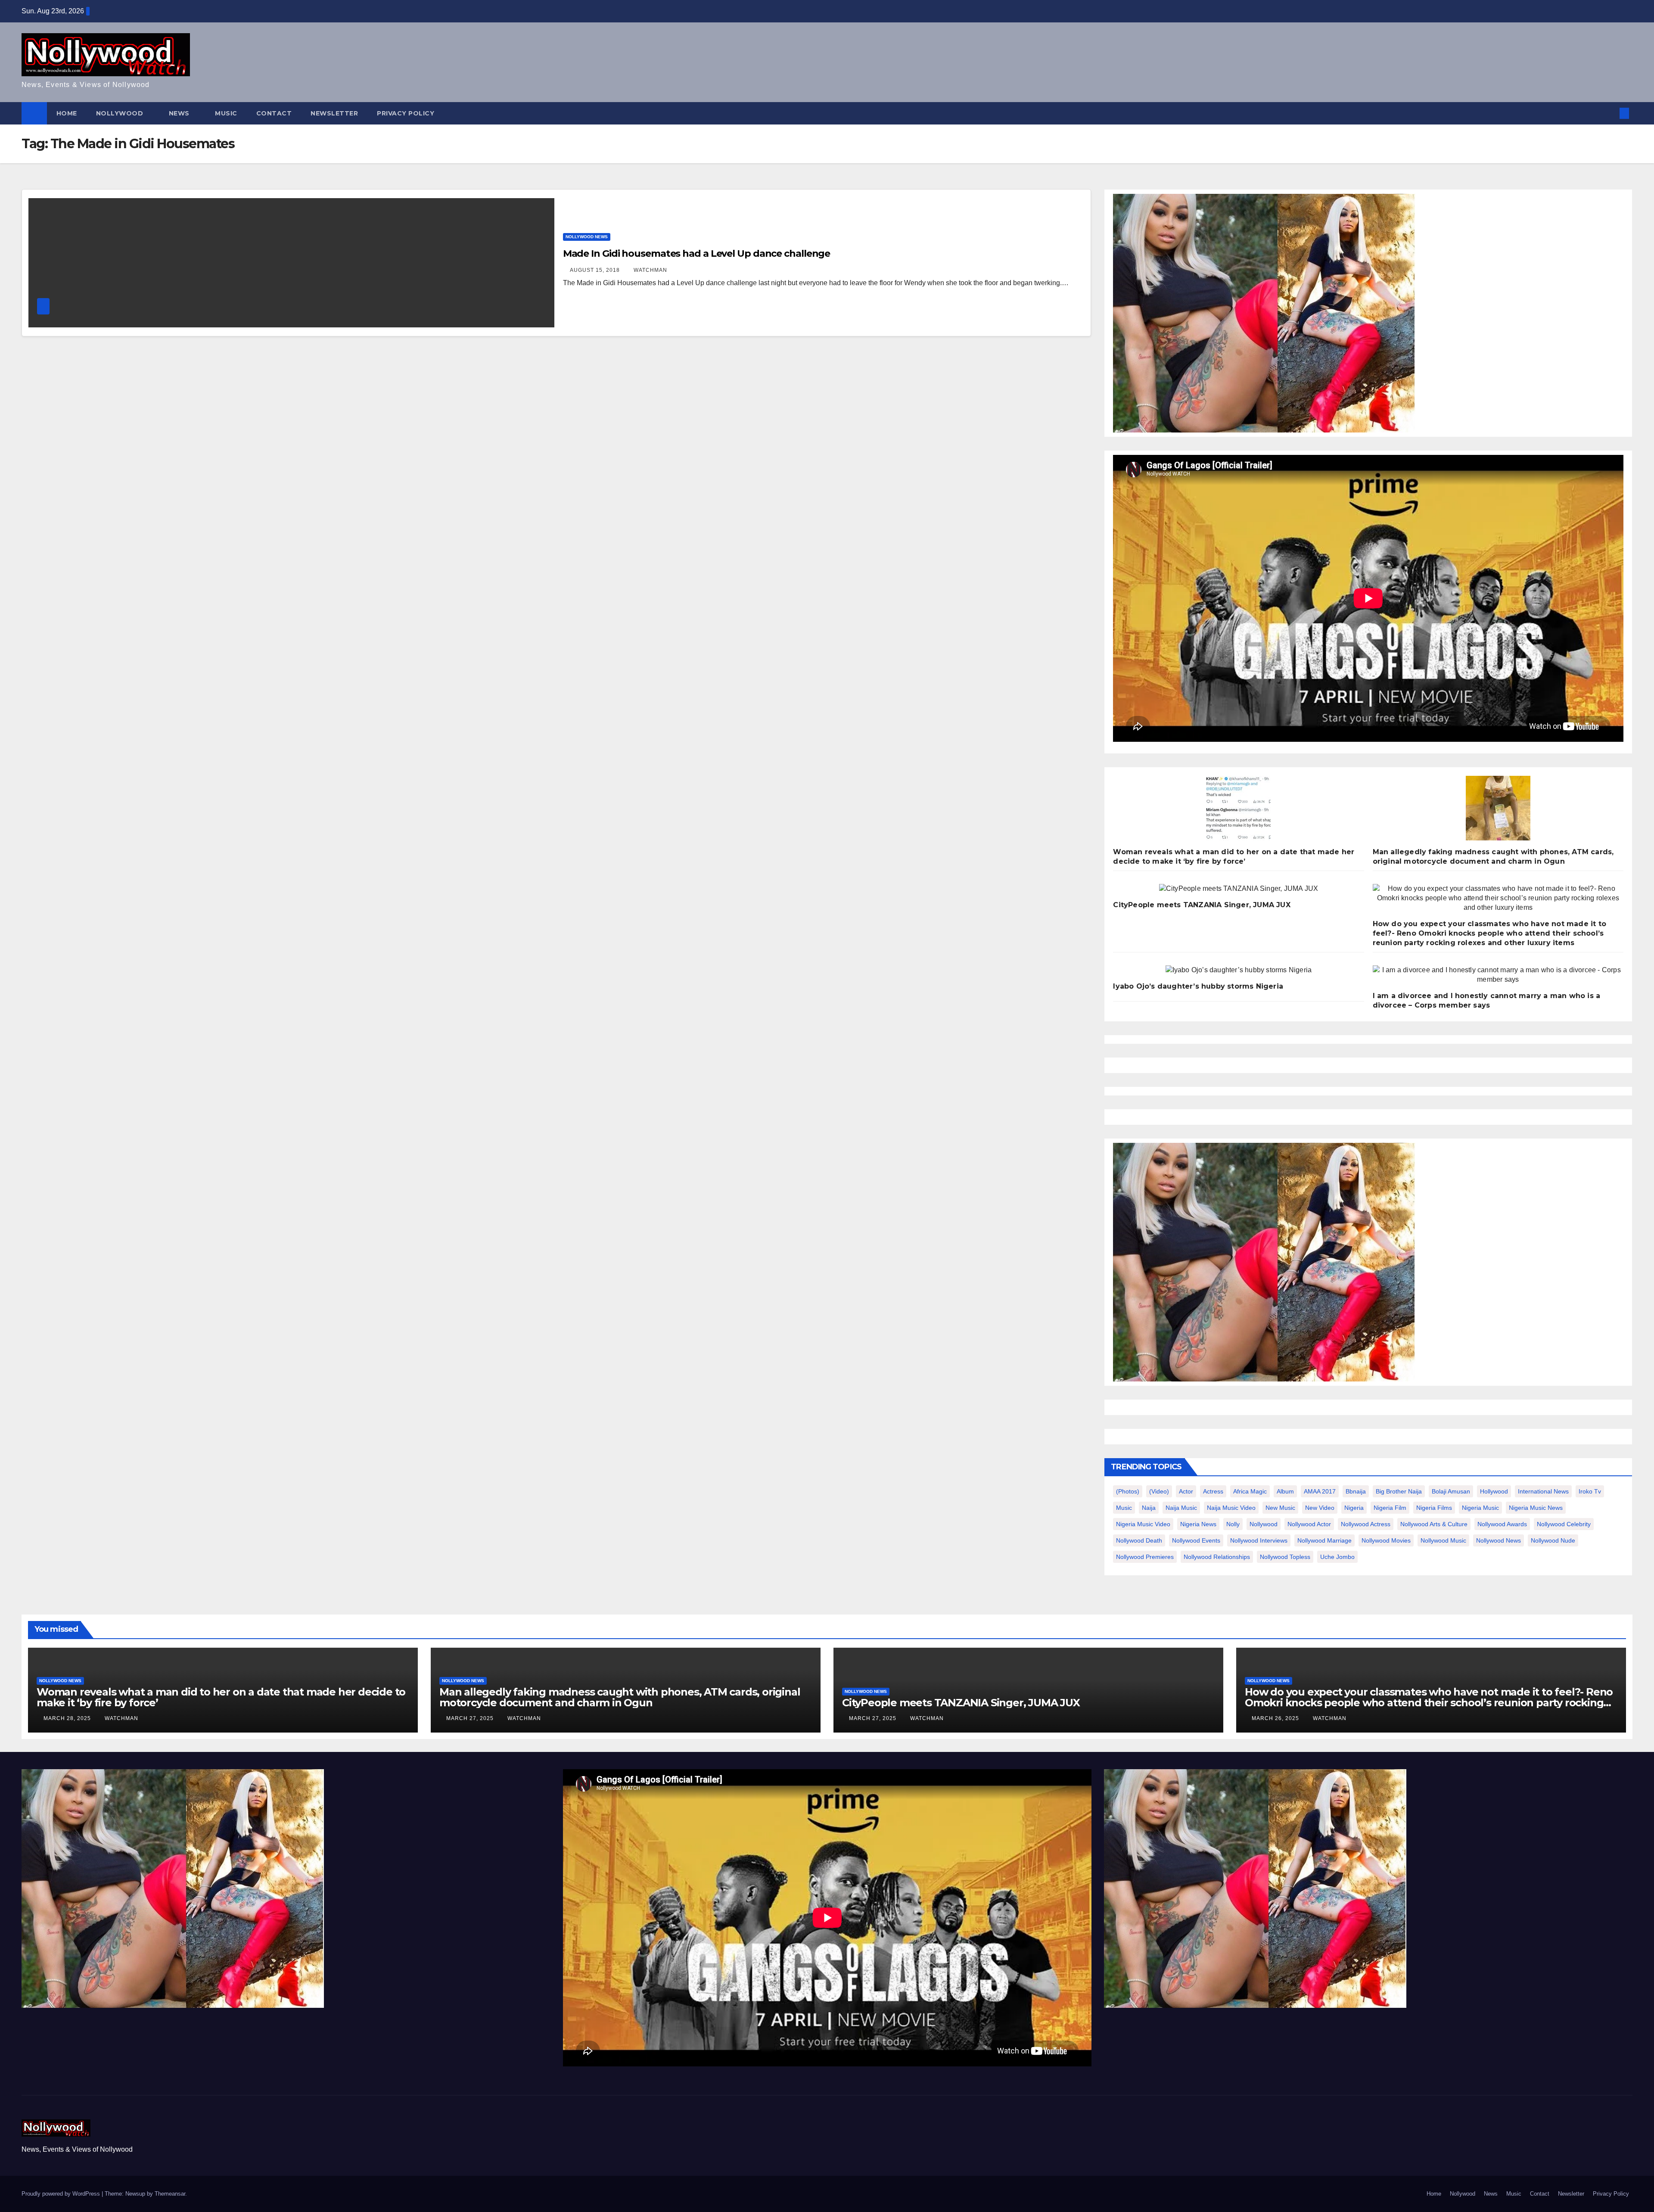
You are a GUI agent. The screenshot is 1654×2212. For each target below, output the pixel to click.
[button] (1610, 113)
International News (1543, 1491)
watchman (650, 270)
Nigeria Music (1480, 1508)
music (1124, 1508)
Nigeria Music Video (1143, 1524)
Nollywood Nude (1553, 1540)
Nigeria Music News (1536, 1508)
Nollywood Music (1443, 1540)
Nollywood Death (1139, 1540)
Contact (274, 113)
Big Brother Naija (1399, 1491)
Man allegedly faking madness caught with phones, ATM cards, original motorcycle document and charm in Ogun (620, 1697)
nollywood (1264, 1524)
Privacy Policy (406, 113)
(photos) (1128, 1491)
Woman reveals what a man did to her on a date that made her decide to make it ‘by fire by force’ (221, 1697)
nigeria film (1390, 1508)
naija (1149, 1508)
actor (1186, 1491)
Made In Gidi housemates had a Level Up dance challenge (697, 254)
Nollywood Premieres (1145, 1557)
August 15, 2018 (596, 270)
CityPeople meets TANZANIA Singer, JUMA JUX (1202, 905)
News (180, 113)
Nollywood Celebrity (1564, 1524)
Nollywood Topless (1285, 1557)
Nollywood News (587, 237)
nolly (1233, 1524)
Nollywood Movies (1386, 1540)
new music (1280, 1508)
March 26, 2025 (1276, 1718)
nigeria (1354, 1508)
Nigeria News (1198, 1524)
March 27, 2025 (471, 1718)
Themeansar (170, 2194)
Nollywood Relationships (1217, 1557)
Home (67, 113)
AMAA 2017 (1320, 1491)
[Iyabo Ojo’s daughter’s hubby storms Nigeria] (1239, 970)
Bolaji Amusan (1451, 1491)
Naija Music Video (1231, 1508)
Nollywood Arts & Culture (1434, 1524)
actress (1213, 1491)
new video (1320, 1508)
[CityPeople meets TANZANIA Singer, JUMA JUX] (1239, 889)
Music (226, 113)
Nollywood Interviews (1259, 1540)
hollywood (1494, 1491)
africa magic (1250, 1491)
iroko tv (1590, 1491)
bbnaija (1356, 1491)
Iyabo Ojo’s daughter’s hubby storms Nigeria (1198, 986)
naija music (1181, 1508)
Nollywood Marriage (1324, 1540)
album (1285, 1491)
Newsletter (334, 113)
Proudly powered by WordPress (62, 2194)
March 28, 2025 (68, 1718)
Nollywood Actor (1309, 1524)
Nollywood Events (1196, 1540)
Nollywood (121, 113)
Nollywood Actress (1366, 1524)
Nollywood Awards (1502, 1524)
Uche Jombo (1337, 1557)
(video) (1159, 1491)
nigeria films (1434, 1508)
